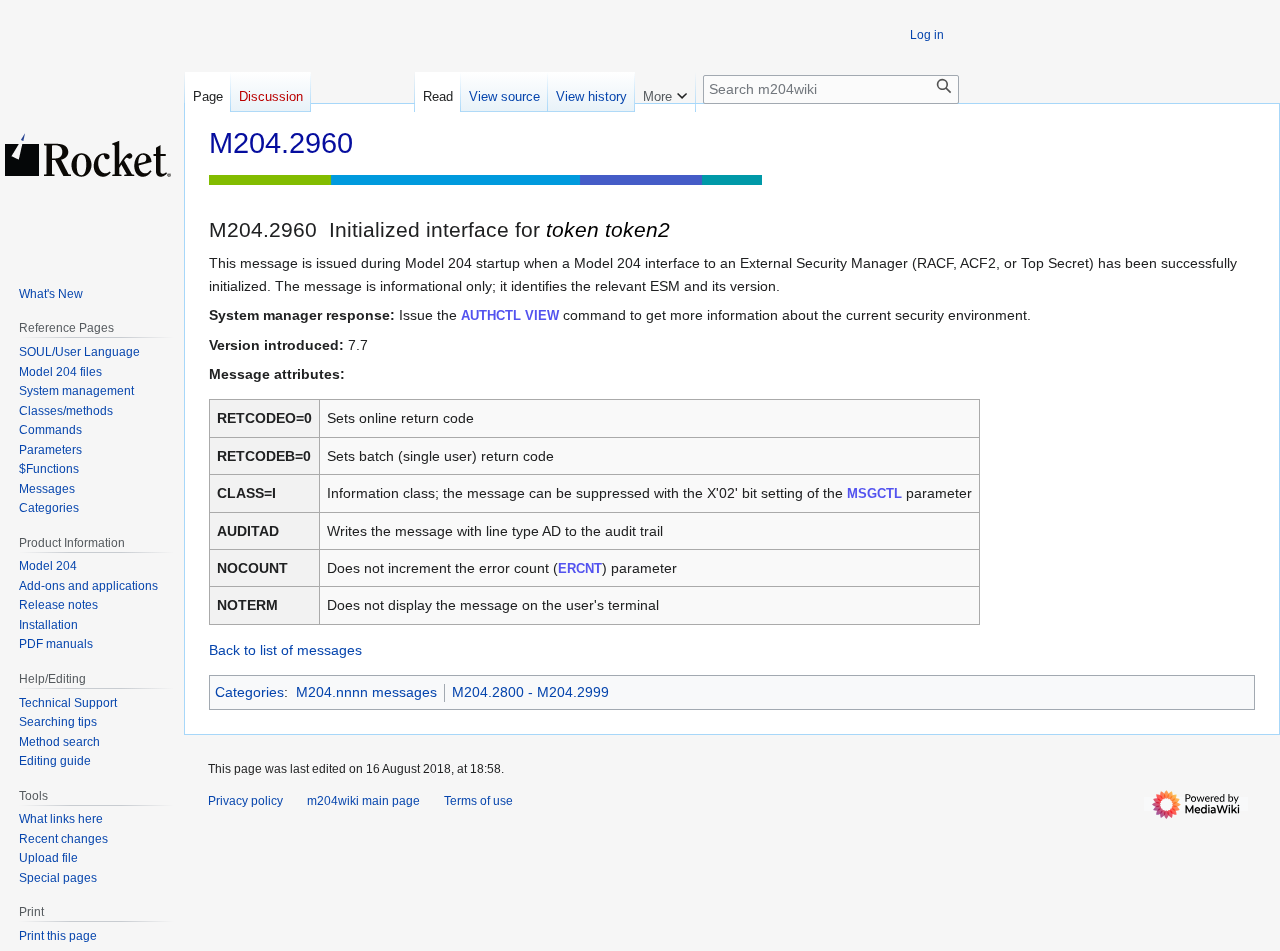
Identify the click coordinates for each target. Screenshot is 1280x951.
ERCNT (580, 568)
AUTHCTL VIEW (510, 315)
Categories (249, 692)
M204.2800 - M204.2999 (530, 692)
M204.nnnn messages (366, 692)
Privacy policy (245, 801)
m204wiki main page (363, 801)
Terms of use (478, 801)
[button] (665, 92)
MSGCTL (874, 493)
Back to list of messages (285, 650)
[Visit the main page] (88, 155)
